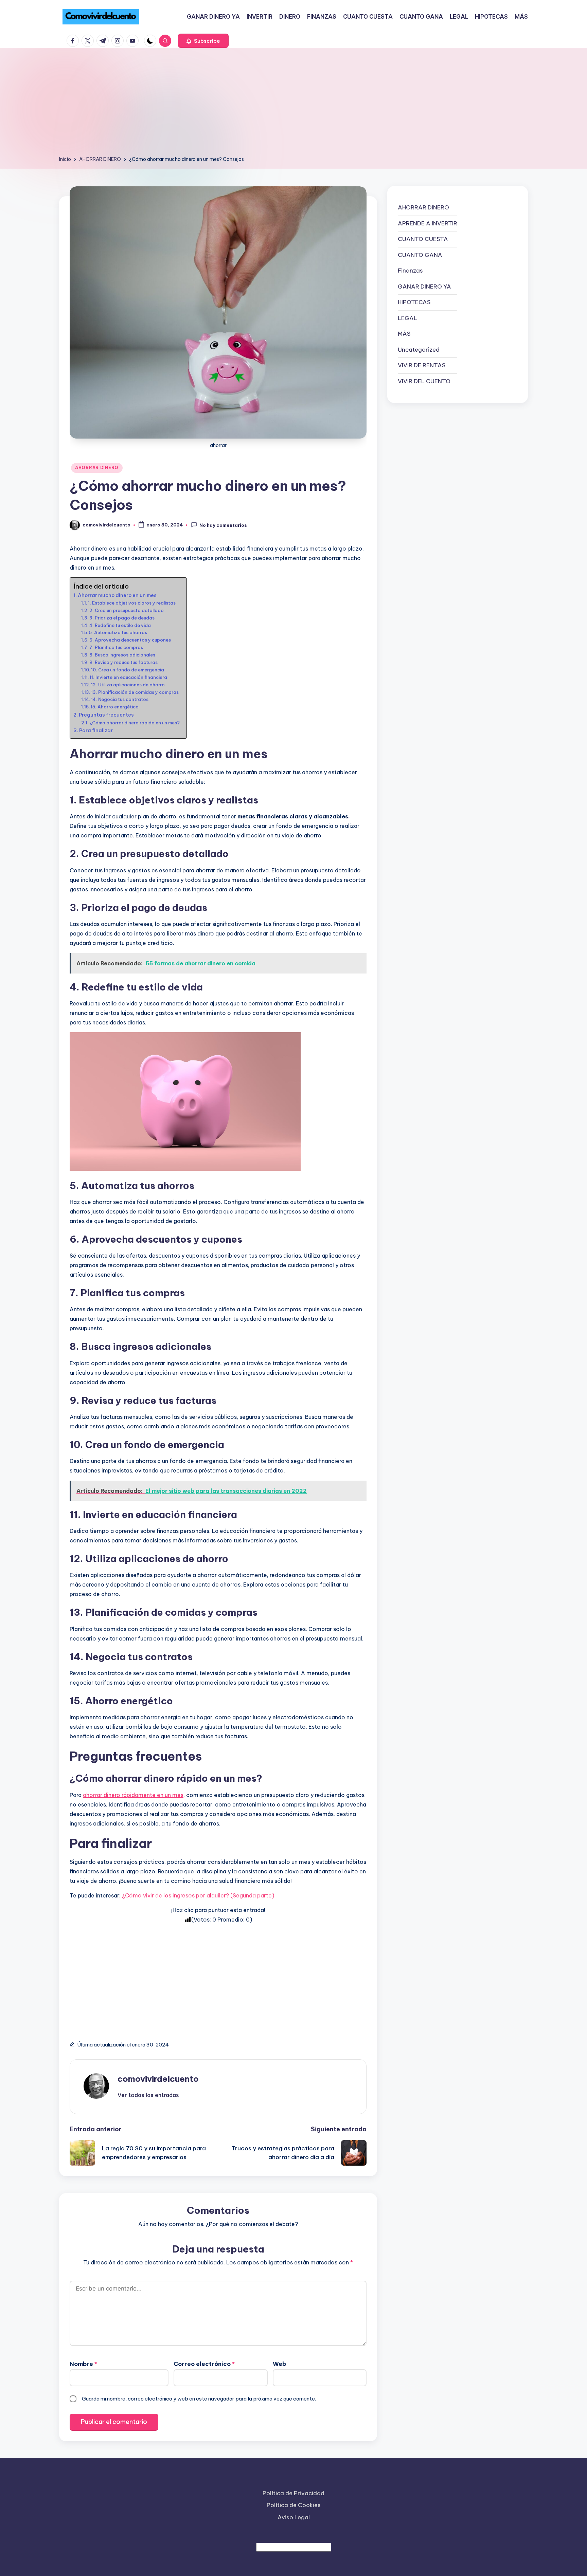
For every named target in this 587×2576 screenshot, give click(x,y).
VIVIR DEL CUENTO (424, 381)
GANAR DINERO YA (424, 286)
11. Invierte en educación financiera (128, 677)
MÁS (404, 334)
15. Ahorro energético (115, 707)
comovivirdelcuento (158, 2079)
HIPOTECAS (414, 302)
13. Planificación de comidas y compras (135, 692)
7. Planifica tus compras (116, 647)
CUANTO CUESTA (423, 239)
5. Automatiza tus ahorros (118, 632)
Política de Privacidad (293, 2493)
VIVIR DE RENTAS (422, 365)
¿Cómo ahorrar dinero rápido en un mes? (135, 723)
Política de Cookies (294, 2505)
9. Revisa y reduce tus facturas (123, 662)
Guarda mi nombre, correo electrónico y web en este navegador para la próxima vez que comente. (199, 2399)
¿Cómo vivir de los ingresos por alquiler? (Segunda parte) (198, 1895)
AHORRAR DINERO (97, 468)
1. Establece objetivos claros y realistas (132, 603)
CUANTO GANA (420, 255)
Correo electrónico (204, 2364)
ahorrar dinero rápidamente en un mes (133, 1795)
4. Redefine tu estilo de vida (120, 625)
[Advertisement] (293, 104)
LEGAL (407, 318)
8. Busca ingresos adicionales (122, 655)
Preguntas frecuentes (106, 715)
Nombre (83, 2364)
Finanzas (410, 271)
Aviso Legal (294, 2517)
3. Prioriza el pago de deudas (122, 618)
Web (279, 2364)
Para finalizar (96, 730)
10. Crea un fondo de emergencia (128, 670)
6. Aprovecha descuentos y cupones (130, 640)
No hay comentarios (223, 525)
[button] (203, 41)
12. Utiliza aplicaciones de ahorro (128, 685)
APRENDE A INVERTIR (428, 223)
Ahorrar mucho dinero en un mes (117, 595)
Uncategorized (419, 349)
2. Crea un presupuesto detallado (127, 610)
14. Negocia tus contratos (120, 699)
